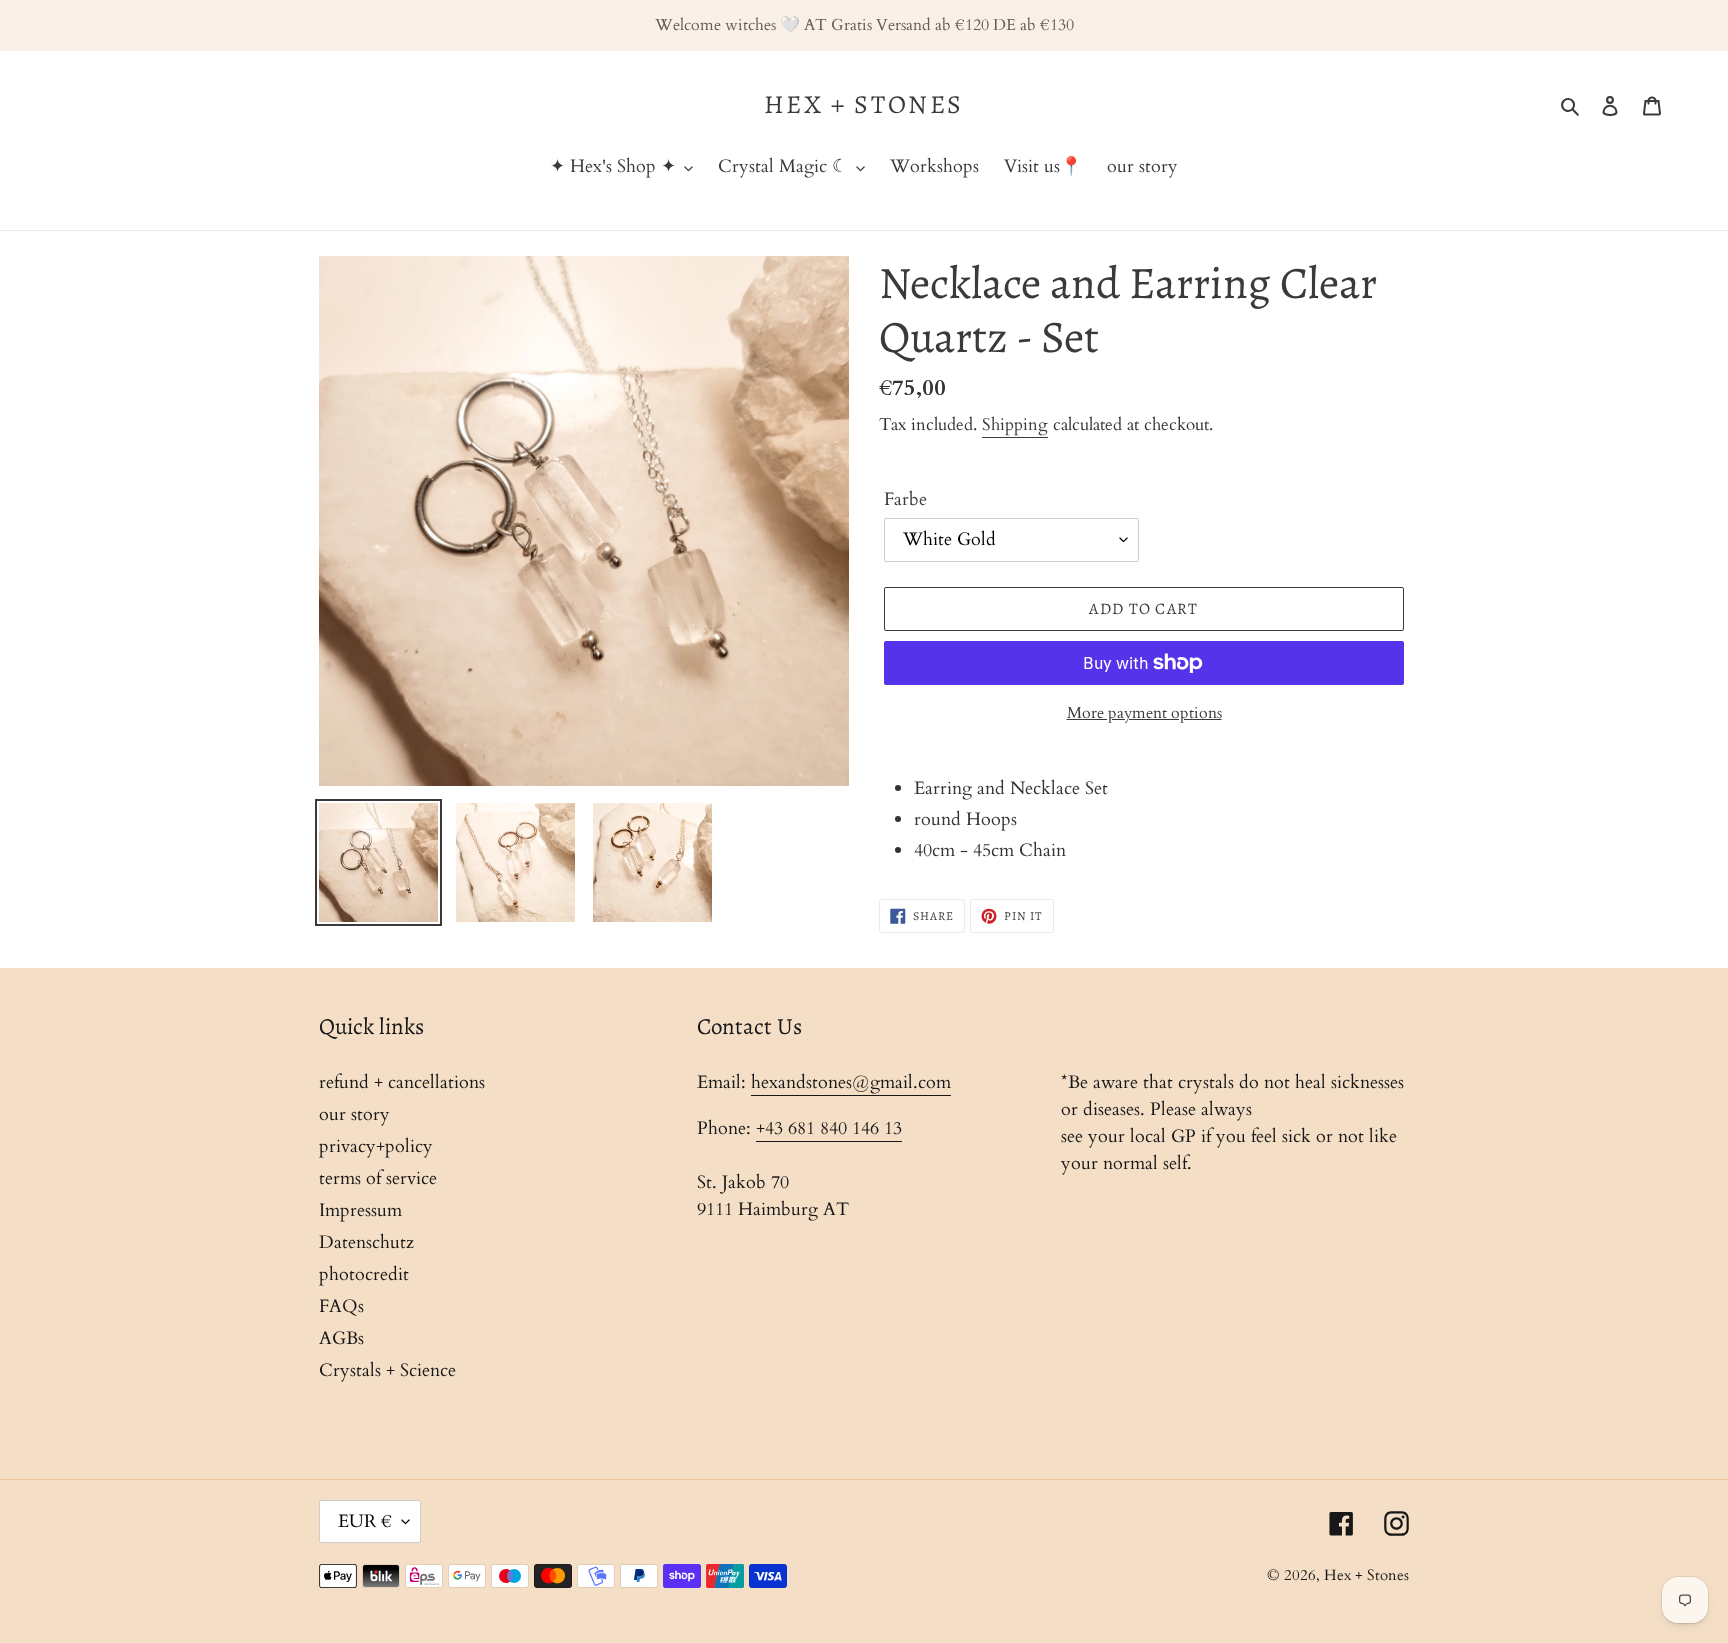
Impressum (360, 1210)
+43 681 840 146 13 (829, 1128)
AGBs (341, 1338)
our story (354, 1114)
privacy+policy (376, 1146)
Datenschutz (366, 1242)
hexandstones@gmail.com (851, 1082)
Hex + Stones (864, 104)
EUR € (365, 1521)
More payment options (1144, 713)
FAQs (341, 1306)
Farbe (905, 499)
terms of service (378, 1178)
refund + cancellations (402, 1082)
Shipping (1015, 424)
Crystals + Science (387, 1370)
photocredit (364, 1274)
